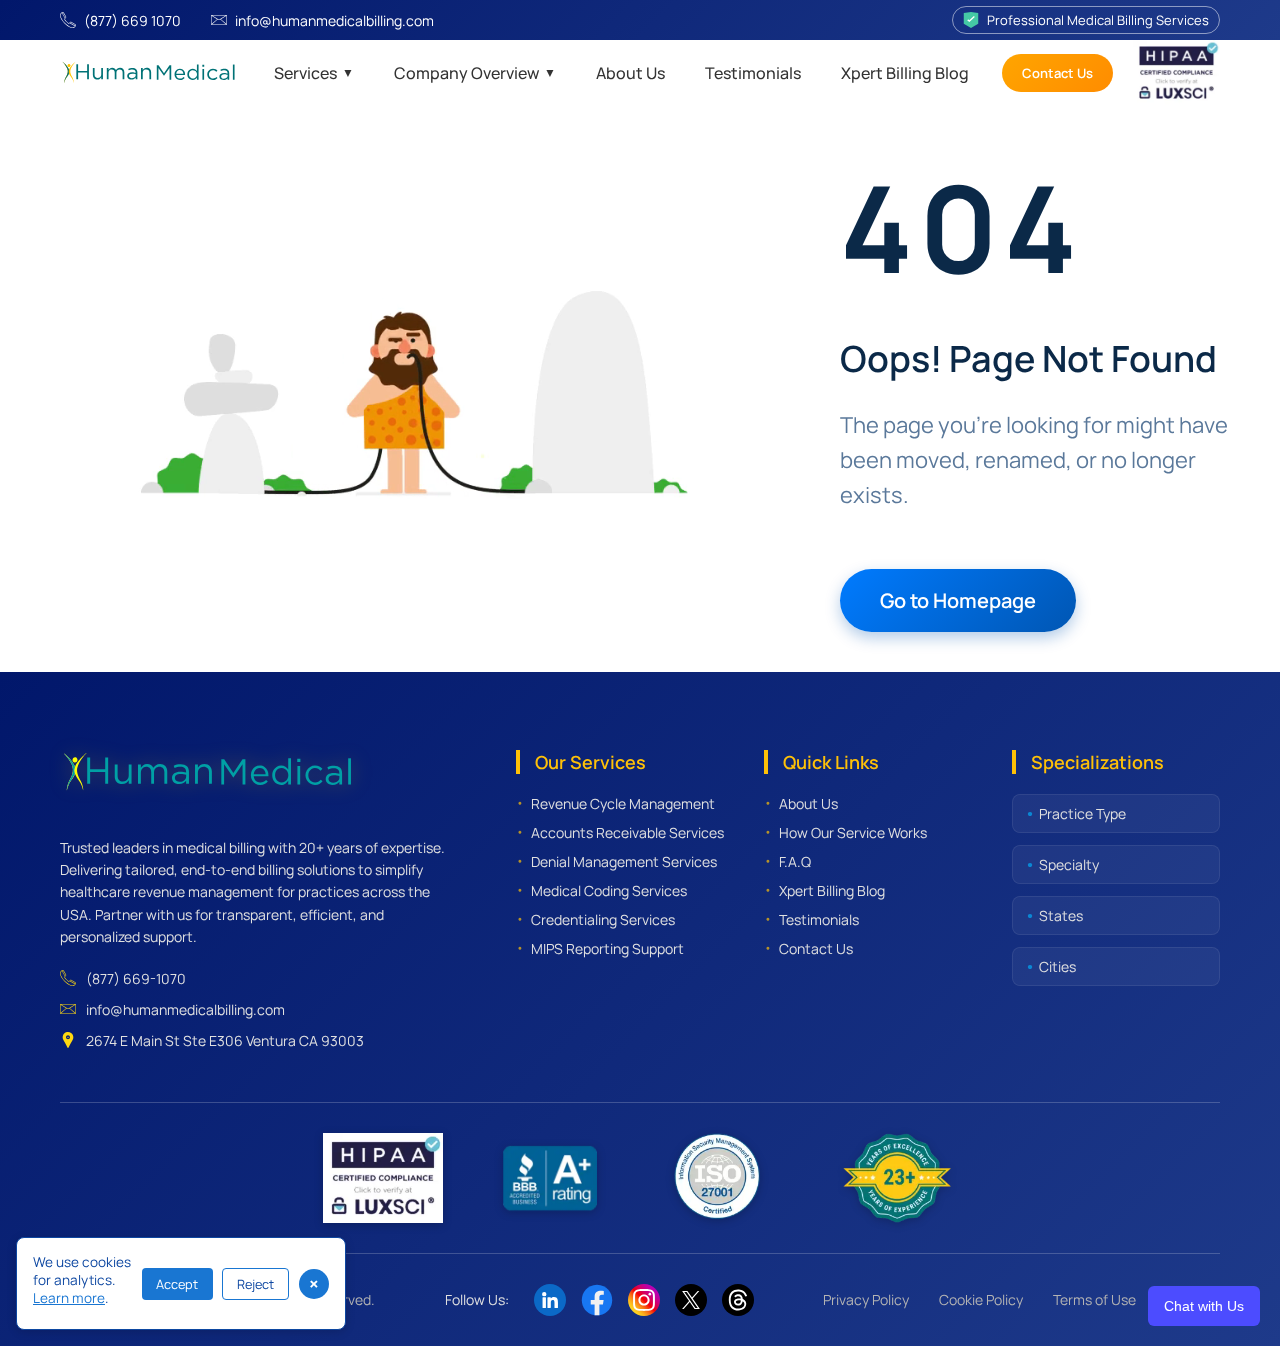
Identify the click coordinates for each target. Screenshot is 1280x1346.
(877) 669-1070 (136, 978)
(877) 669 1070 (132, 20)
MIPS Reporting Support (607, 948)
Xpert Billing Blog (905, 73)
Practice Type (1082, 813)
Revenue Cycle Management (623, 803)
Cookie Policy (981, 1299)
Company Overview (475, 73)
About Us (630, 73)
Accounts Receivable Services (627, 832)
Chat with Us (1204, 1306)
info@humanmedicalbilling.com (334, 20)
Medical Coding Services (609, 890)
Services (314, 73)
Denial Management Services (624, 861)
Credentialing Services (603, 919)
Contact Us (1057, 73)
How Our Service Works (853, 832)
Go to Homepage (958, 600)
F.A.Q (795, 861)
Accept (177, 1284)
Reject (255, 1284)
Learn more (69, 1298)
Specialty (1069, 864)
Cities (1057, 966)
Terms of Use (1094, 1299)
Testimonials (753, 73)
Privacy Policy (866, 1299)
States (1061, 915)
